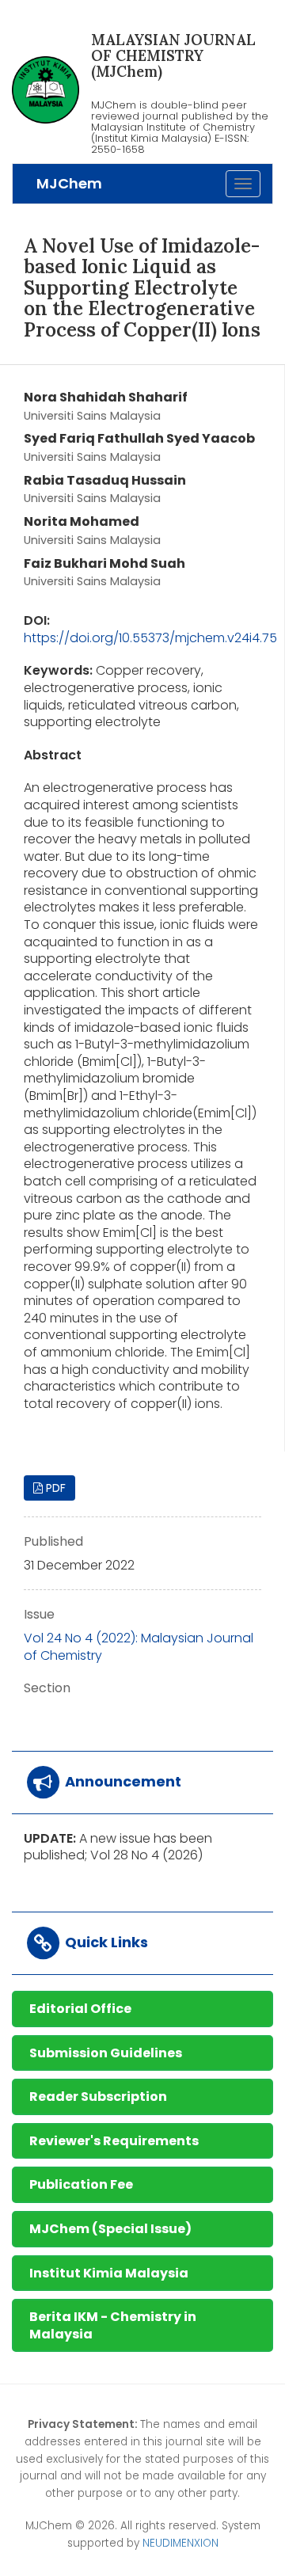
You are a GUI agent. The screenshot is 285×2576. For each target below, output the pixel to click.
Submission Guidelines (106, 2053)
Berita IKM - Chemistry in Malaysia (113, 2325)
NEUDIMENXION (180, 2543)
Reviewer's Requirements (114, 2141)
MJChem (69, 183)
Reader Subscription (98, 2097)
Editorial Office (80, 2009)
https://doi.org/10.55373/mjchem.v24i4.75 (150, 638)
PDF (54, 1488)
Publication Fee (81, 2184)
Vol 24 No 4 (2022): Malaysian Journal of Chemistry (139, 1647)
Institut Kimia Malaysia (109, 2273)
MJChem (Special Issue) (110, 2229)
